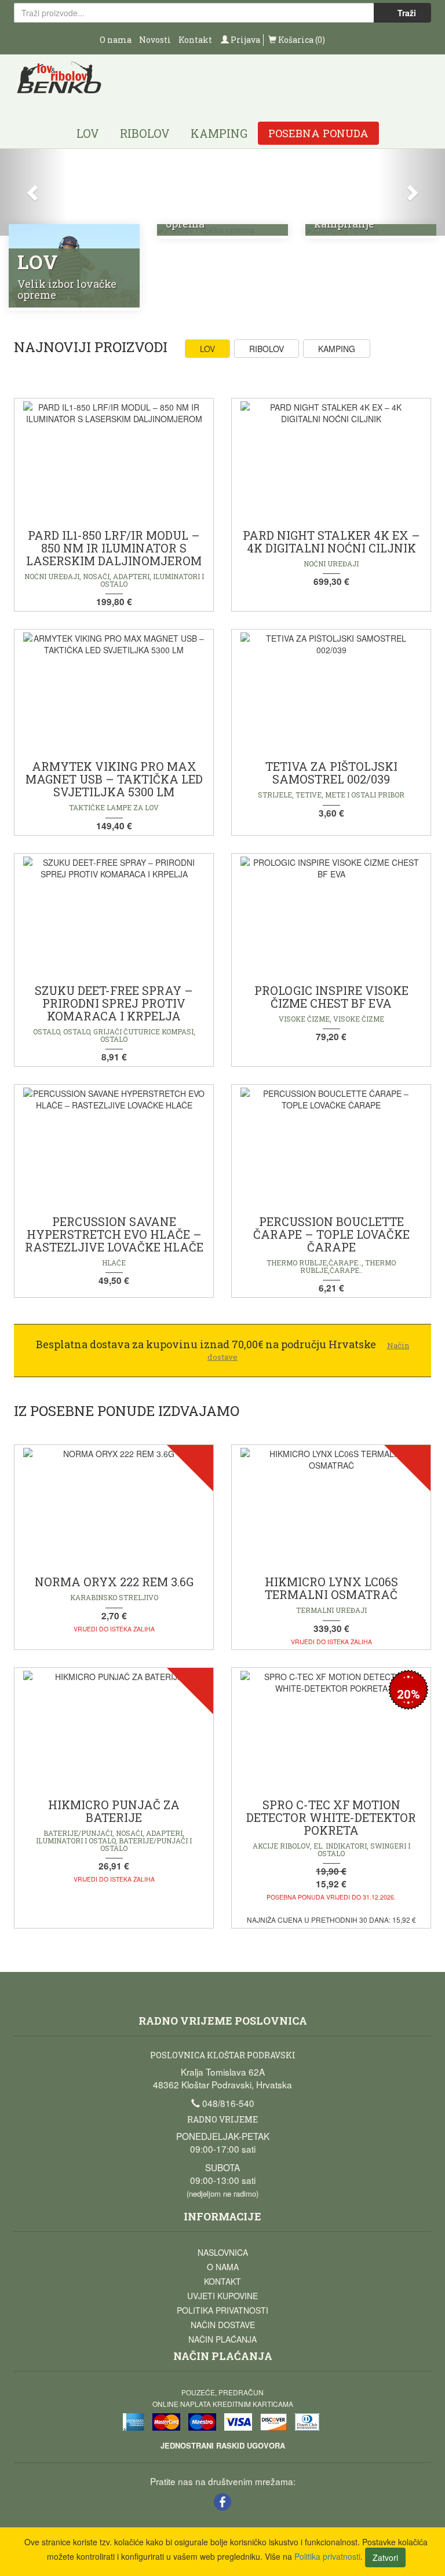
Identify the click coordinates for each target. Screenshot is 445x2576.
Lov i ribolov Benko (59, 81)
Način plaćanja (222, 2339)
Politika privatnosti (222, 2310)
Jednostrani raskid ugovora (223, 2445)
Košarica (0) (301, 40)
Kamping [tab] (337, 349)
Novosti (155, 40)
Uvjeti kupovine (222, 2296)
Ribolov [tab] (267, 349)
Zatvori (385, 2557)
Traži (406, 13)
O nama (116, 40)
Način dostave (223, 2325)
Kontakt (195, 40)
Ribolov (145, 133)
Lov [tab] (207, 349)
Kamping (219, 133)
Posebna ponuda (318, 133)
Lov (88, 133)
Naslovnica (223, 2252)
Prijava (245, 40)
